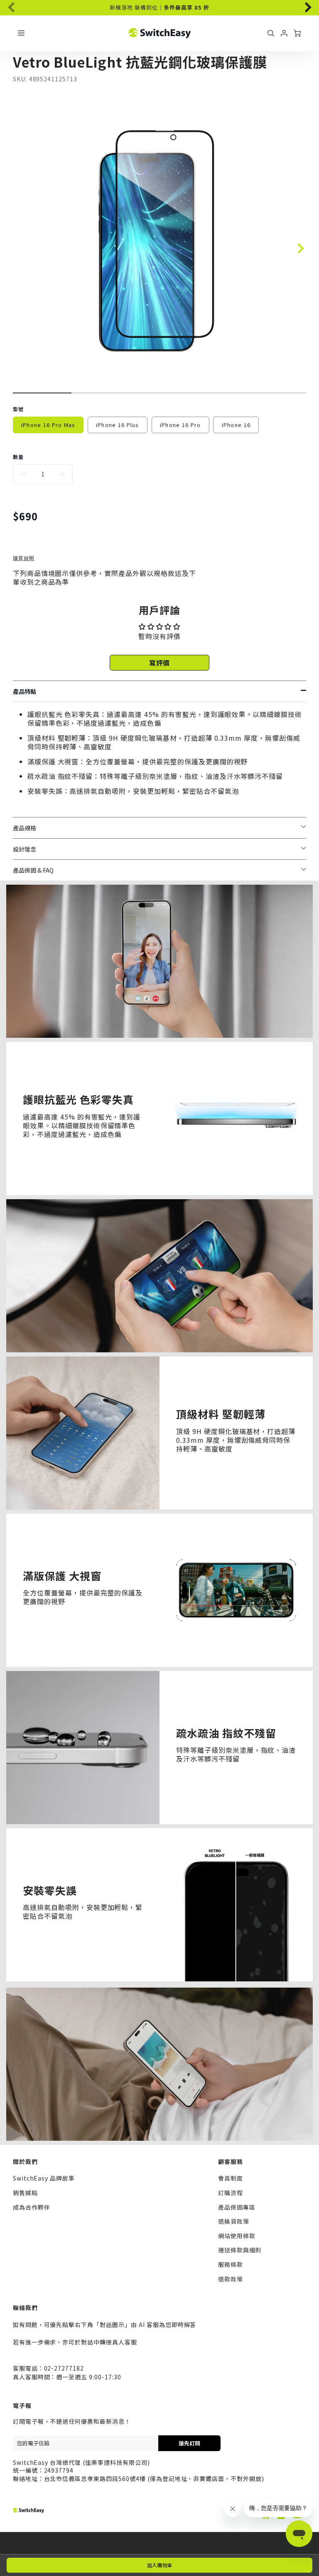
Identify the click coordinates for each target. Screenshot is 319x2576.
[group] (160, 8)
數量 (18, 457)
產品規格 (25, 828)
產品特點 (25, 691)
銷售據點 (25, 2193)
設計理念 (25, 849)
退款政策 (231, 2279)
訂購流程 (231, 2193)
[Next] (303, 5)
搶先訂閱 (189, 2443)
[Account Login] (284, 33)
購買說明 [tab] (24, 558)
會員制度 (231, 2178)
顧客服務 (231, 2161)
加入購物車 (159, 2565)
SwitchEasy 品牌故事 (44, 2178)
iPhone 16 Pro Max (48, 425)
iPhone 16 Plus (118, 425)
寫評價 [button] (160, 663)
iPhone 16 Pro (180, 425)
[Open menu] (21, 33)
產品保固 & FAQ (33, 870)
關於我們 (25, 2161)
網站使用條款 (237, 2236)
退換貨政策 (234, 2221)
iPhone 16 (236, 425)
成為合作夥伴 (32, 2207)
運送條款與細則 (240, 2250)
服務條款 (231, 2264)
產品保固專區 (237, 2207)
